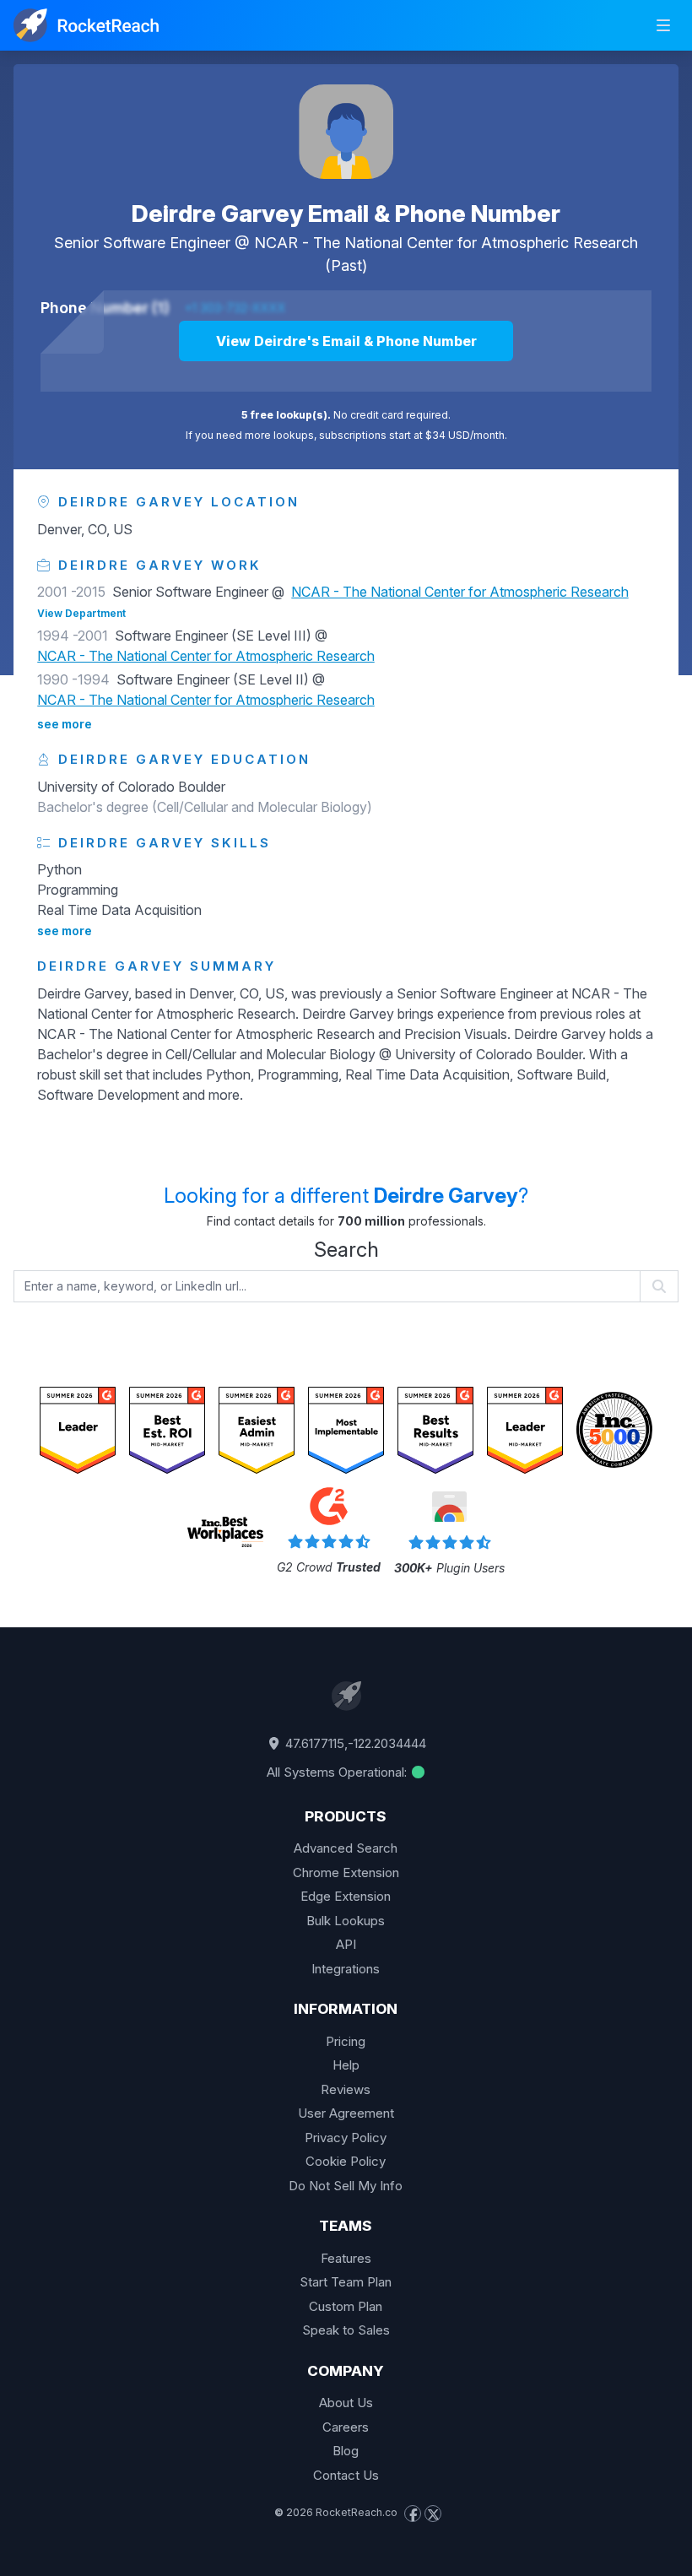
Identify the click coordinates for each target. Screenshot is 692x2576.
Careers (346, 2427)
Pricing (346, 2041)
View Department (81, 613)
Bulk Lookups (346, 1921)
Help (346, 2065)
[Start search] (660, 1286)
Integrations (346, 1969)
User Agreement (346, 2113)
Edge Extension (346, 1896)
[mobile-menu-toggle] (663, 25)
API (346, 1944)
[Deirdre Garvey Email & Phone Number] (346, 132)
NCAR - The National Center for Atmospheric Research (446, 243)
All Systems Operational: (338, 1772)
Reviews (346, 2089)
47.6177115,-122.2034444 (354, 1743)
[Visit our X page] (433, 2514)
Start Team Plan (346, 2282)
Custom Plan (346, 2306)
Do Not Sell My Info (346, 2186)
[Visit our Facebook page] (413, 2514)
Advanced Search (346, 1848)
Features (346, 2258)
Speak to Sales (346, 2330)
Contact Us (346, 2475)
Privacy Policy (346, 2138)
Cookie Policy (346, 2161)
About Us (346, 2403)
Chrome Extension (346, 1872)
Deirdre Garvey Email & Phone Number (346, 214)
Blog (346, 2451)
